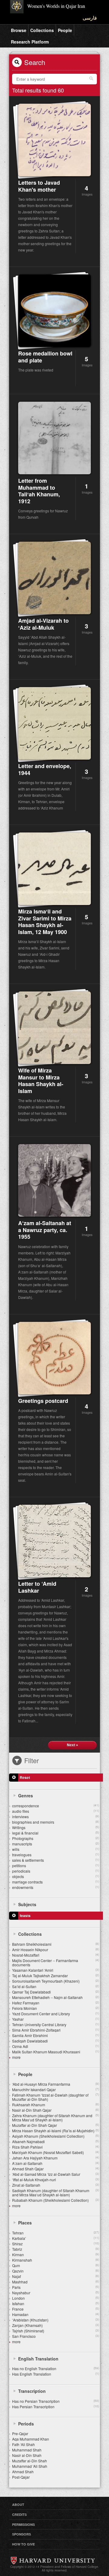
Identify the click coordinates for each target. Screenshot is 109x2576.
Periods (26, 2424)
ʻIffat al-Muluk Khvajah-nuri (56, 2180)
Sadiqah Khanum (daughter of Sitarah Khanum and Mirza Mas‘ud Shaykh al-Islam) (56, 2193)
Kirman (56, 2255)
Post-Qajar (21, 2477)
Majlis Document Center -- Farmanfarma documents (56, 1963)
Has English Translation (56, 2374)
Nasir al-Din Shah (27, 2455)
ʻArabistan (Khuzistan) (56, 2320)
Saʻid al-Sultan (56, 1986)
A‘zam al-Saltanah (56, 2163)
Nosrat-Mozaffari (56, 1955)
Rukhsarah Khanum (56, 2105)
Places (25, 2223)
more (16, 2057)
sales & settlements (56, 1860)
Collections (42, 30)
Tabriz (56, 2249)
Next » (73, 1745)
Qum (56, 2265)
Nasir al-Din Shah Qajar (56, 2110)
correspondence (56, 1806)
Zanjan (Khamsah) (56, 2325)
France (56, 2309)
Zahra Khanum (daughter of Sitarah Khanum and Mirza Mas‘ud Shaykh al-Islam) (56, 2118)
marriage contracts (56, 1882)
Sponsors (21, 2534)
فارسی (90, 18)
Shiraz (56, 2244)
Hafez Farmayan (56, 2003)
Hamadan (56, 2314)
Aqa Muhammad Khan (31, 2439)
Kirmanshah (56, 2260)
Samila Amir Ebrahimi (56, 2035)
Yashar (56, 2019)
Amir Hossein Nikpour (56, 1950)
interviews (56, 1817)
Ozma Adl (56, 2046)
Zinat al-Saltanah (56, 2185)
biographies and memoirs (56, 1822)
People (65, 30)
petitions (56, 1865)
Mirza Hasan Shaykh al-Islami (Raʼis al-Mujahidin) (56, 2131)
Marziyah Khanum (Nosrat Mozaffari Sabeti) (56, 2152)
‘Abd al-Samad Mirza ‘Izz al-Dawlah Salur (56, 2174)
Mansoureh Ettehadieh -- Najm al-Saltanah (56, 1997)
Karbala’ (56, 2238)
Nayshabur (56, 2293)
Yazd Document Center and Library (56, 2014)
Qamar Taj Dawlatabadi (56, 1992)
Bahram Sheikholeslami (56, 1944)
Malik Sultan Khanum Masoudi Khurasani (56, 2052)
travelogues (56, 1855)
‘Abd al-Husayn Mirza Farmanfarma (56, 2084)
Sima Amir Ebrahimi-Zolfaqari (56, 2030)
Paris (56, 2287)
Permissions (23, 2524)
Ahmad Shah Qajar (56, 2169)
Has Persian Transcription (56, 2407)
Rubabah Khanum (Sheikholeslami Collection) (56, 2200)
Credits (19, 2514)
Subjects (27, 1904)
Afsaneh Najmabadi (56, 2141)
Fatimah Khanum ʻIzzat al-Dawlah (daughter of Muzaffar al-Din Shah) (56, 2097)
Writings (56, 1827)
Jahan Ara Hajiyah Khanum (56, 2158)
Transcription (32, 2391)
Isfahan (56, 2303)
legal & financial (56, 1833)
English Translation (38, 2359)
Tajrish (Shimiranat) (56, 2331)
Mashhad (56, 2282)
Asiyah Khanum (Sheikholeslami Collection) (56, 2136)
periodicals (56, 1871)
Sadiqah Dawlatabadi (56, 2041)
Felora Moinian (56, 2008)
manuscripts (56, 1844)
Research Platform (30, 42)
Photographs (56, 1838)
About (18, 2505)
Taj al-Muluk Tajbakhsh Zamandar (56, 1976)
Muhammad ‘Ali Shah (30, 2466)
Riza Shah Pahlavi (56, 2147)
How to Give (23, 2544)
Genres (26, 1796)
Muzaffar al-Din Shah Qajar (56, 2125)
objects (56, 1876)
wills (56, 1849)
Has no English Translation (56, 2368)
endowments (56, 1887)
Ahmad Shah (23, 2472)
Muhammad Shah (27, 2450)
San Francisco (56, 2336)
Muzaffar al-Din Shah (30, 2461)
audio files (56, 1811)
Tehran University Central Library (56, 2024)
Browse (19, 30)
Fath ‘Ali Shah (23, 2444)
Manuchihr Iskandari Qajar (56, 2089)
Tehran (56, 2233)
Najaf (56, 2276)
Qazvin (56, 2271)
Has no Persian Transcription (56, 2401)
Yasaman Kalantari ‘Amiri (56, 1970)
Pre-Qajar (20, 2433)
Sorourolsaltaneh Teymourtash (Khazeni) (56, 1981)
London (56, 2298)
